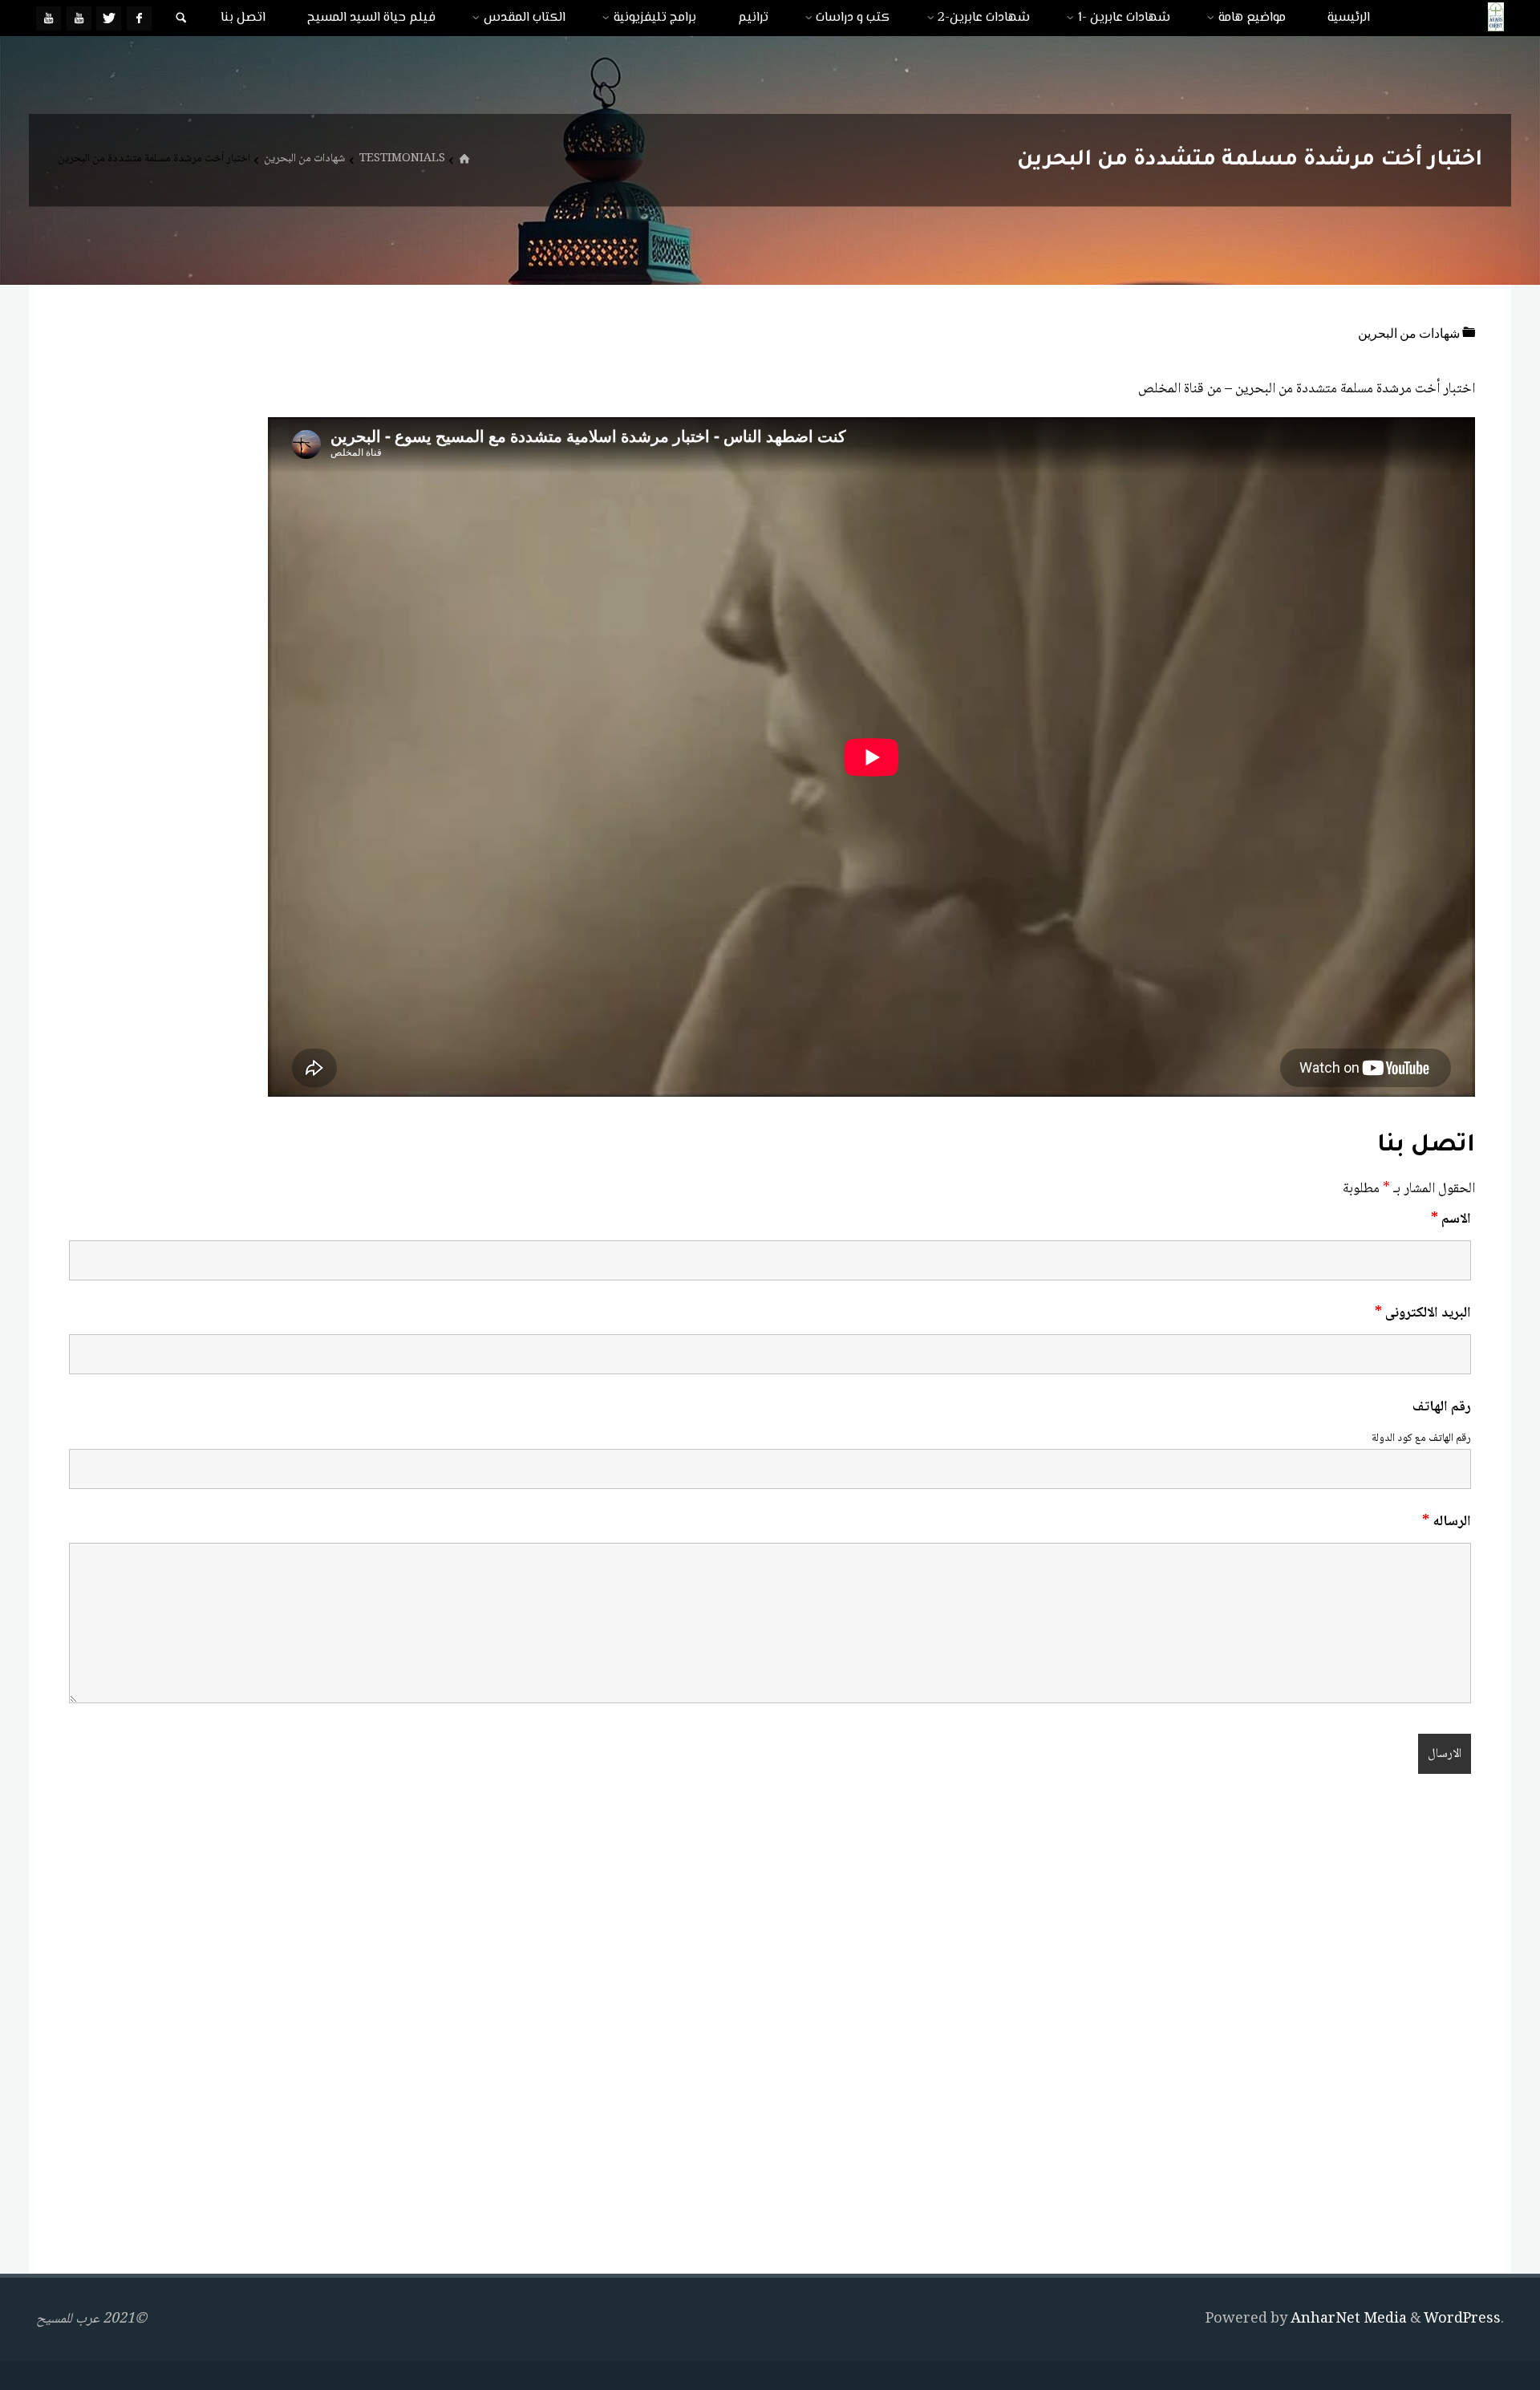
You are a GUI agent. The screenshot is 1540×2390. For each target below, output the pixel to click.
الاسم (1451, 1219)
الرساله (1447, 1522)
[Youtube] (79, 18)
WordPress (1462, 2319)
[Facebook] (139, 18)
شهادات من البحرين (304, 159)
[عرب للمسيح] (1496, 18)
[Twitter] (109, 18)
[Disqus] (770, 2027)
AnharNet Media (1347, 2319)
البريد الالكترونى (1423, 1313)
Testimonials (402, 159)
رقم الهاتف (1442, 1407)
